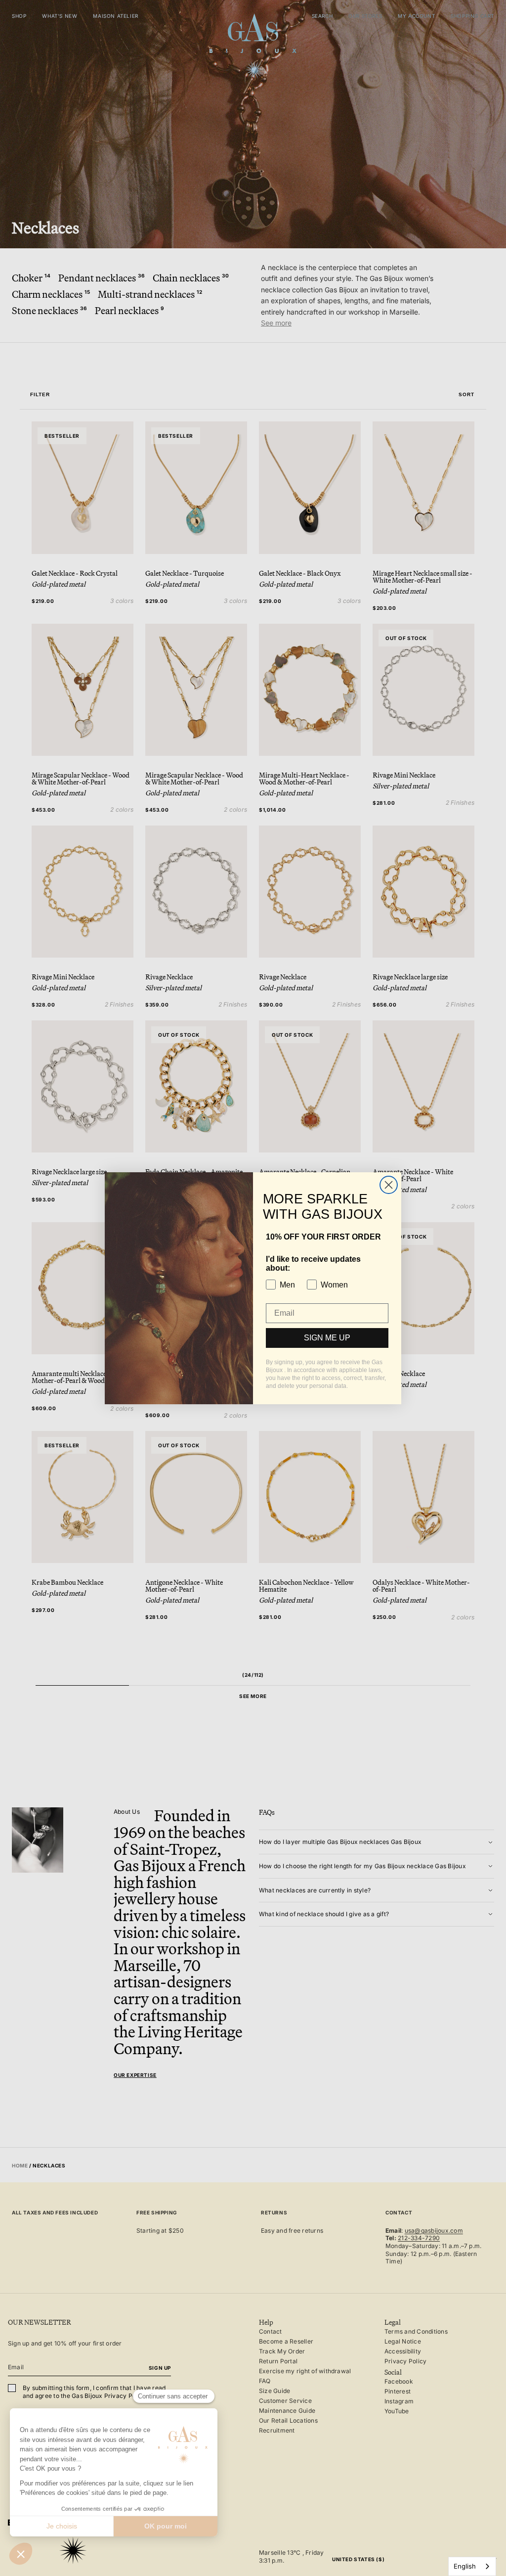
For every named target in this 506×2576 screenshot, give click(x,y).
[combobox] (472, 2566)
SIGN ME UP (327, 1338)
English (465, 2566)
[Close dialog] (389, 1185)
